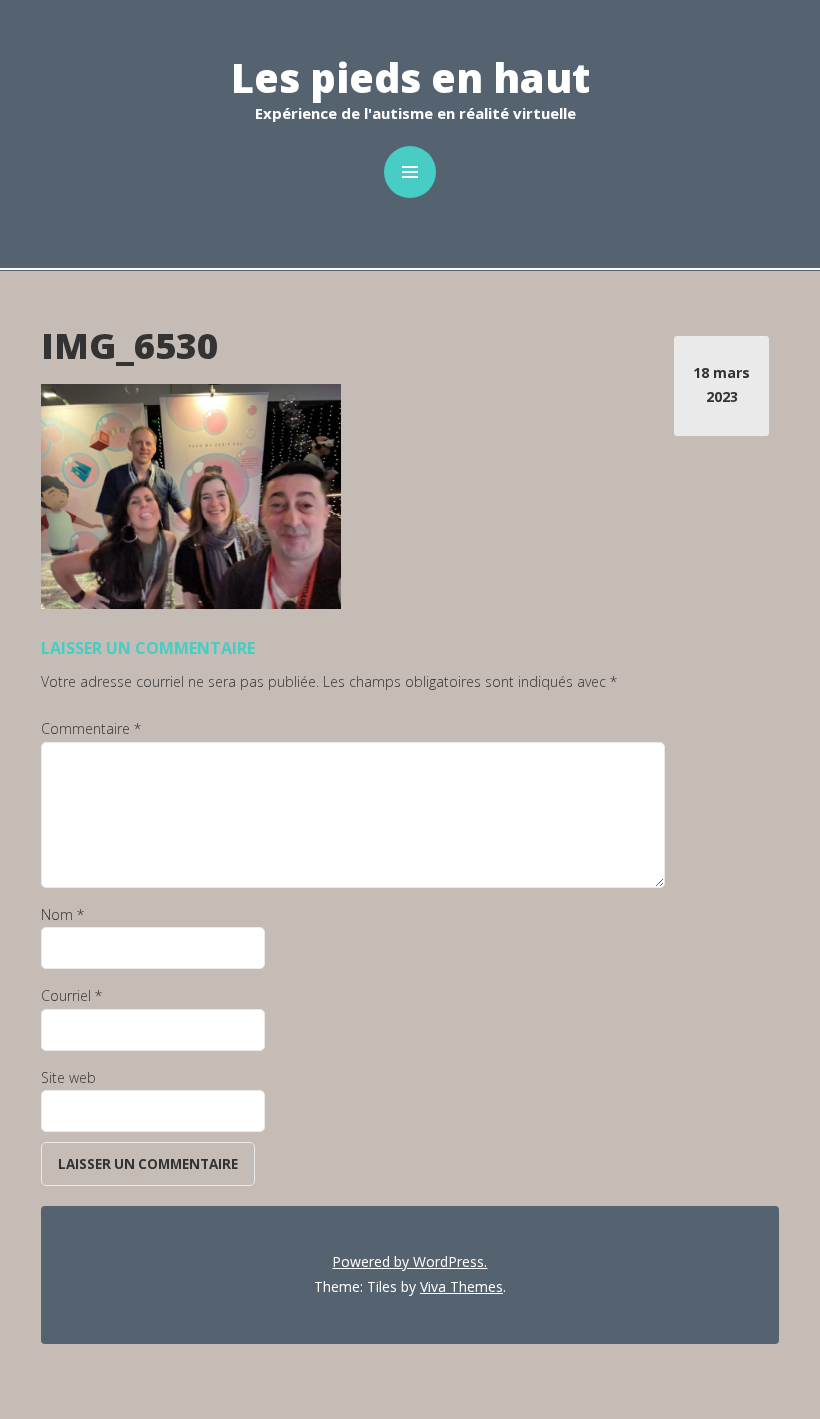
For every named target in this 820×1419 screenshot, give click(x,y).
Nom (62, 914)
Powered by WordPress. (409, 1261)
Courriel (71, 995)
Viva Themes (461, 1286)
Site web (68, 1077)
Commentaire (91, 728)
